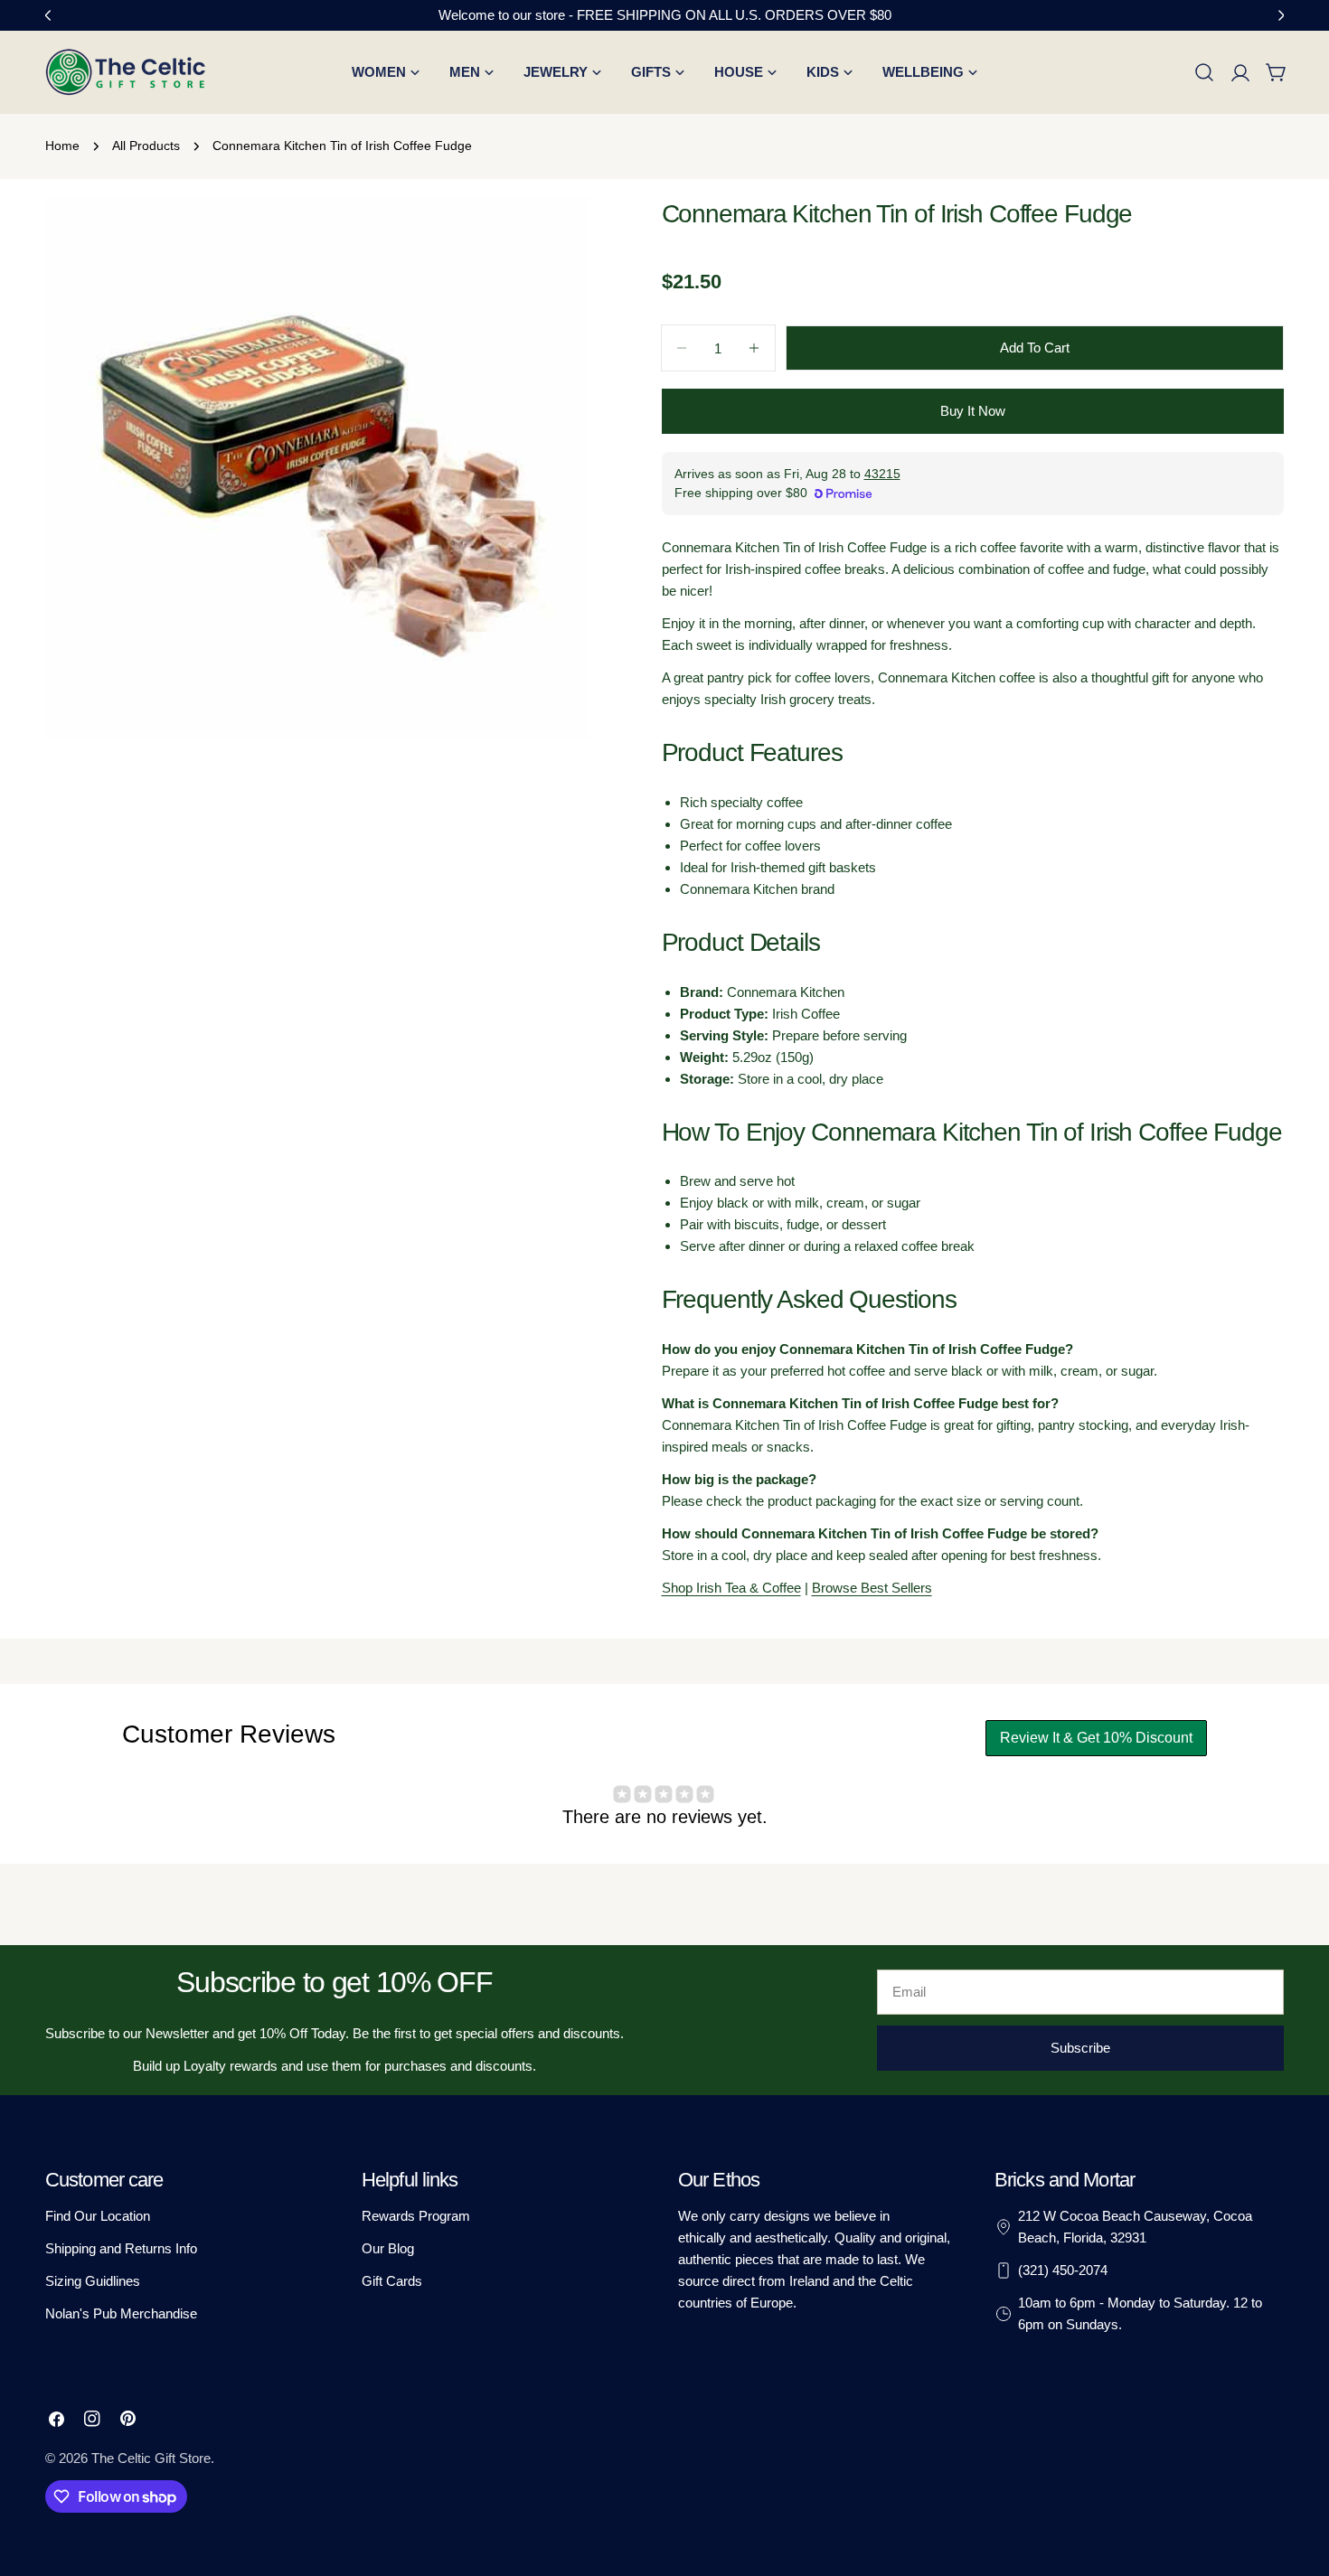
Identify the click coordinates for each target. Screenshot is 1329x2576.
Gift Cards (392, 2281)
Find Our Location (98, 2216)
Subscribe (1080, 2048)
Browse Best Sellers (872, 1588)
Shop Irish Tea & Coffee (731, 1588)
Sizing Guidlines (93, 2281)
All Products (146, 146)
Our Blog (388, 2248)
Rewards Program (416, 2216)
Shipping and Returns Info (121, 2248)
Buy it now (973, 411)
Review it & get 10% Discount (1096, 1738)
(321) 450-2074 (1063, 2270)
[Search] (1204, 72)
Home (62, 146)
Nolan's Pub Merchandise (121, 2313)
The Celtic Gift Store (151, 2458)
